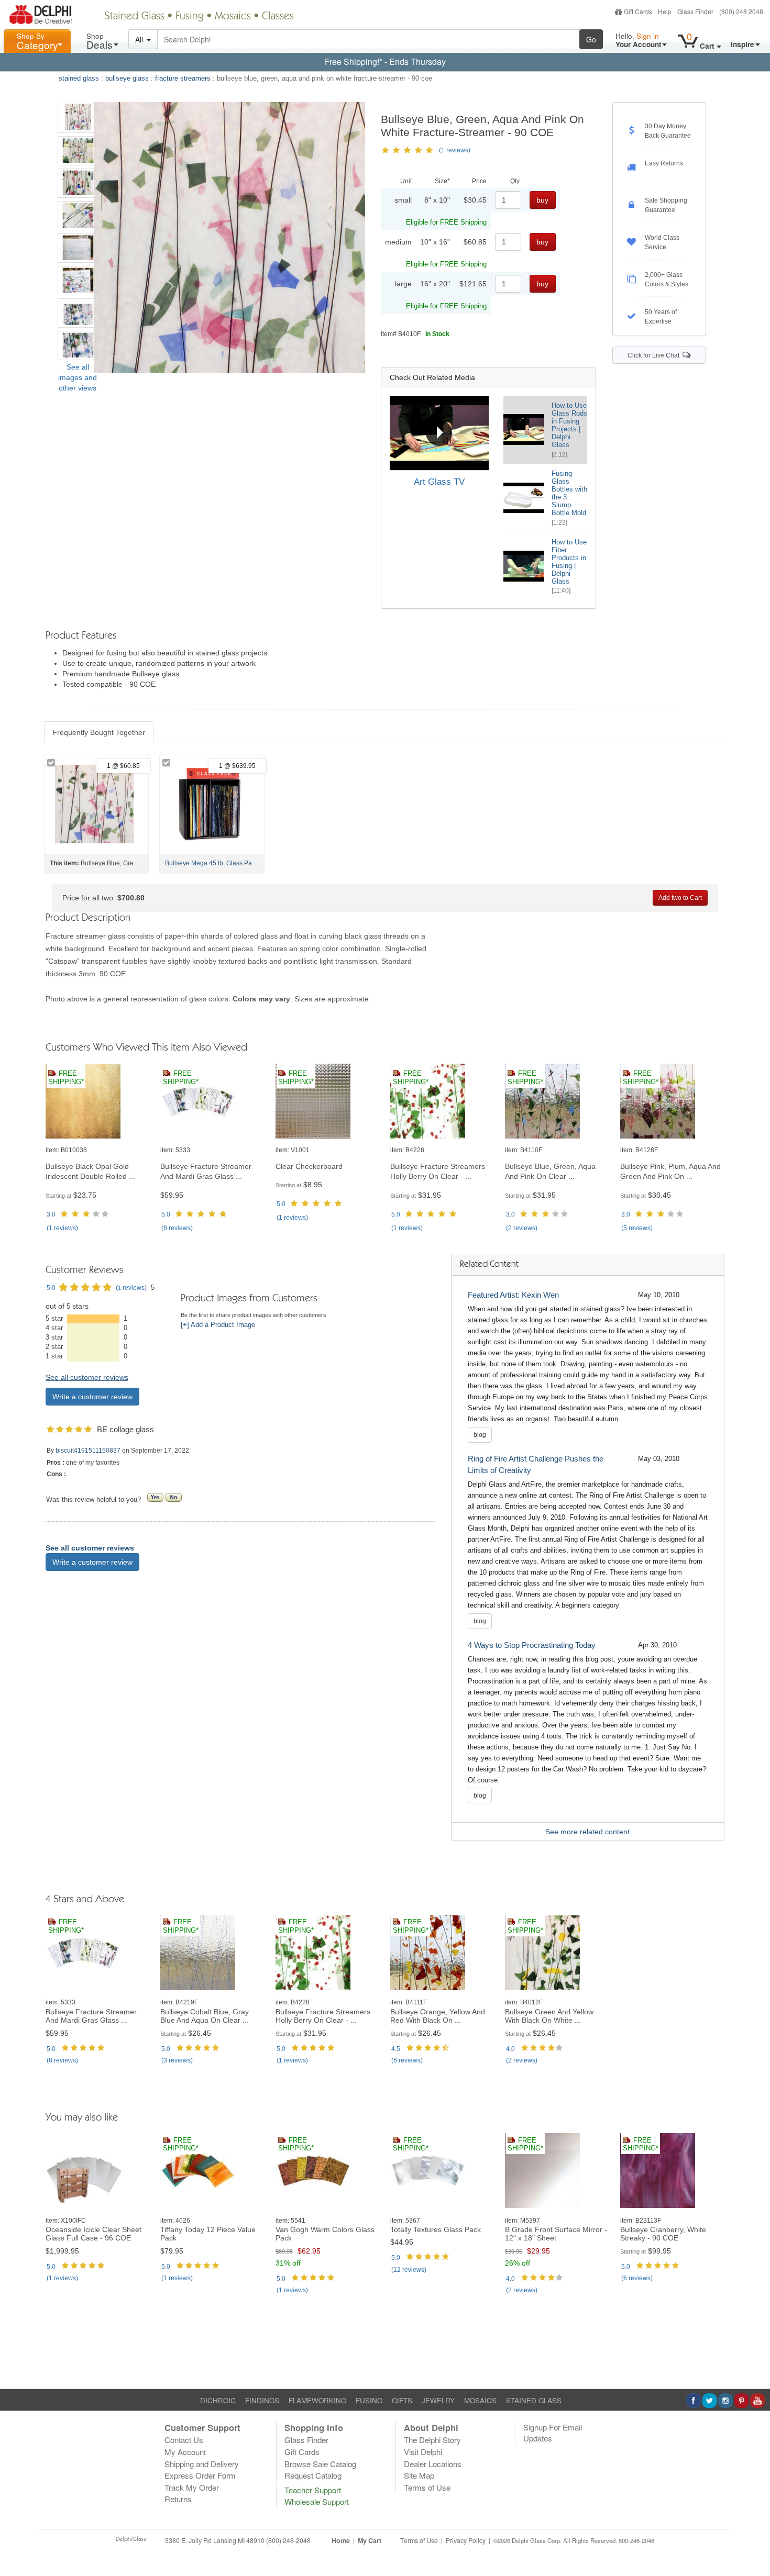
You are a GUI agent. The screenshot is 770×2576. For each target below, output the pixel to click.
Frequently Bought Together (99, 732)
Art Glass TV (439, 482)
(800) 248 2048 (741, 11)
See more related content (587, 1832)
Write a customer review (92, 1397)
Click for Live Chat (655, 355)
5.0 (166, 1214)
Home (341, 2540)
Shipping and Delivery (202, 2464)
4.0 (510, 2049)
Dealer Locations (433, 2464)
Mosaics (233, 17)
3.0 (51, 1214)
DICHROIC (218, 2400)
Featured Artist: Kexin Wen (513, 1295)
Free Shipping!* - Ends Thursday (385, 62)
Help (665, 11)
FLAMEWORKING (317, 2400)
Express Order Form (200, 2475)
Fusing (190, 17)
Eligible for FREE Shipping (446, 222)
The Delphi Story (432, 2440)
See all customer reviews (87, 1377)
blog (480, 1435)
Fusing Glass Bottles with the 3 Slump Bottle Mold (569, 493)
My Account (185, 2452)
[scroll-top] (754, 2546)
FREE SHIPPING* (66, 1078)
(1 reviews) (455, 150)
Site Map (419, 2475)
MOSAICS (480, 2400)
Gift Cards (638, 11)
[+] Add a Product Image (218, 1325)
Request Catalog (313, 2475)
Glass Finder (695, 11)
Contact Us (184, 2440)
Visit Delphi (423, 2452)
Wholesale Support (317, 2501)
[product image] (98, 1102)
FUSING (369, 2400)
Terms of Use (427, 2487)
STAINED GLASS (534, 2400)
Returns (178, 2499)
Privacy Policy (466, 2540)
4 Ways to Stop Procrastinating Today (532, 1645)
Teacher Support (313, 2490)
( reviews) (62, 1228)
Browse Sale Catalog (320, 2464)
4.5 (396, 2049)
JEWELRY (438, 2400)
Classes (278, 17)
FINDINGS (262, 2400)
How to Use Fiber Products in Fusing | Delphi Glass (569, 562)
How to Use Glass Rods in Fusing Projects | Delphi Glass (569, 425)
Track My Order (192, 2487)
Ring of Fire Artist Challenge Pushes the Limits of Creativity (536, 1464)
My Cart (370, 2540)
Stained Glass (134, 17)
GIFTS (402, 2400)
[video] (439, 433)
